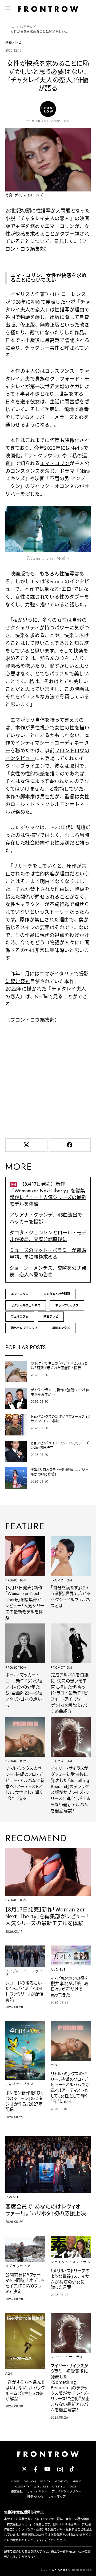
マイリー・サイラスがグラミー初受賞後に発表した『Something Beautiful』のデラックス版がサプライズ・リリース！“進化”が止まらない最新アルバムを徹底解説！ (71, 1790)
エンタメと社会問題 (57, 1294)
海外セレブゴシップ (24, 1328)
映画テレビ (28, 27)
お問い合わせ (35, 2496)
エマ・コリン (55, 464)
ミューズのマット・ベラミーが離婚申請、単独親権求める (48, 1254)
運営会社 (17, 2491)
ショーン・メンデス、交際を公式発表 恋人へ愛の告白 (48, 1272)
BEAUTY (45, 2481)
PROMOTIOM (16, 1580)
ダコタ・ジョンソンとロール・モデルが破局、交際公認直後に (48, 1236)
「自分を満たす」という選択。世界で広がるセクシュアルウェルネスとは (71, 1597)
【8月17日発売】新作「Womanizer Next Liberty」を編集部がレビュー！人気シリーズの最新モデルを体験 (48, 1194)
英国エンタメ (61, 1328)
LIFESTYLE (59, 2486)
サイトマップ (57, 2496)
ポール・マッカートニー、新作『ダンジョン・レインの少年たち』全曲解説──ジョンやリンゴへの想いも (24, 1690)
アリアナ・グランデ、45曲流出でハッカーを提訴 (46, 1218)
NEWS (15, 2481)
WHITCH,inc (59, 2570)
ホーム (10, 27)
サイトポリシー (37, 2491)
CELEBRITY (22, 2486)
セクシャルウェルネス (26, 1305)
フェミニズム (20, 1317)
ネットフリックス (67, 1305)
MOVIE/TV (61, 2481)
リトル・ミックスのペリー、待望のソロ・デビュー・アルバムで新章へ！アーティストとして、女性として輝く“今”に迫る (25, 1783)
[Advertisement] (48, 1080)
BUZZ (73, 2486)
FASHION (30, 2481)
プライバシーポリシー (66, 2491)
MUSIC (77, 2481)
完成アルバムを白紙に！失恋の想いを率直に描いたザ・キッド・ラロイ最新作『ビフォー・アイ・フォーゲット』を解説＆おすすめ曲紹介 (70, 1693)
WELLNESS (41, 2486)
